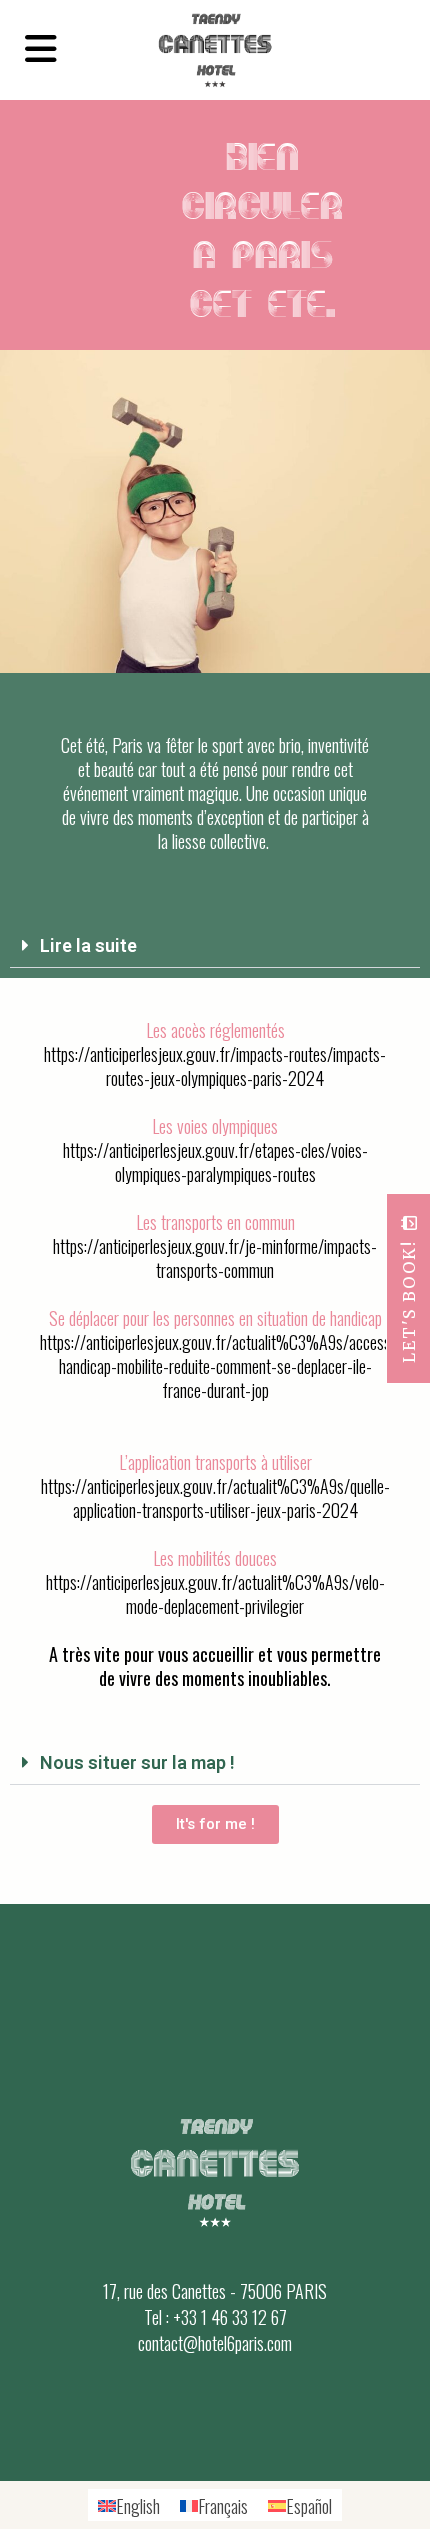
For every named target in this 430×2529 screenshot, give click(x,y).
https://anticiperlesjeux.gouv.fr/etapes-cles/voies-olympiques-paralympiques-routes (215, 1162)
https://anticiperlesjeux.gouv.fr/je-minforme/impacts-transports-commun (215, 1258)
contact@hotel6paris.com (215, 2343)
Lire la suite (88, 945)
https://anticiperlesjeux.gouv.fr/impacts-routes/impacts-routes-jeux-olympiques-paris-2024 (215, 1066)
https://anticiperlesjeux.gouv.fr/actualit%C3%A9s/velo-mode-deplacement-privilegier (215, 1594)
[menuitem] (129, 2505)
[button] (215, 945)
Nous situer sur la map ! (137, 1762)
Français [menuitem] (223, 2506)
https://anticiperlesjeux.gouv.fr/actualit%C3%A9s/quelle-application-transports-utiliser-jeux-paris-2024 (215, 1498)
